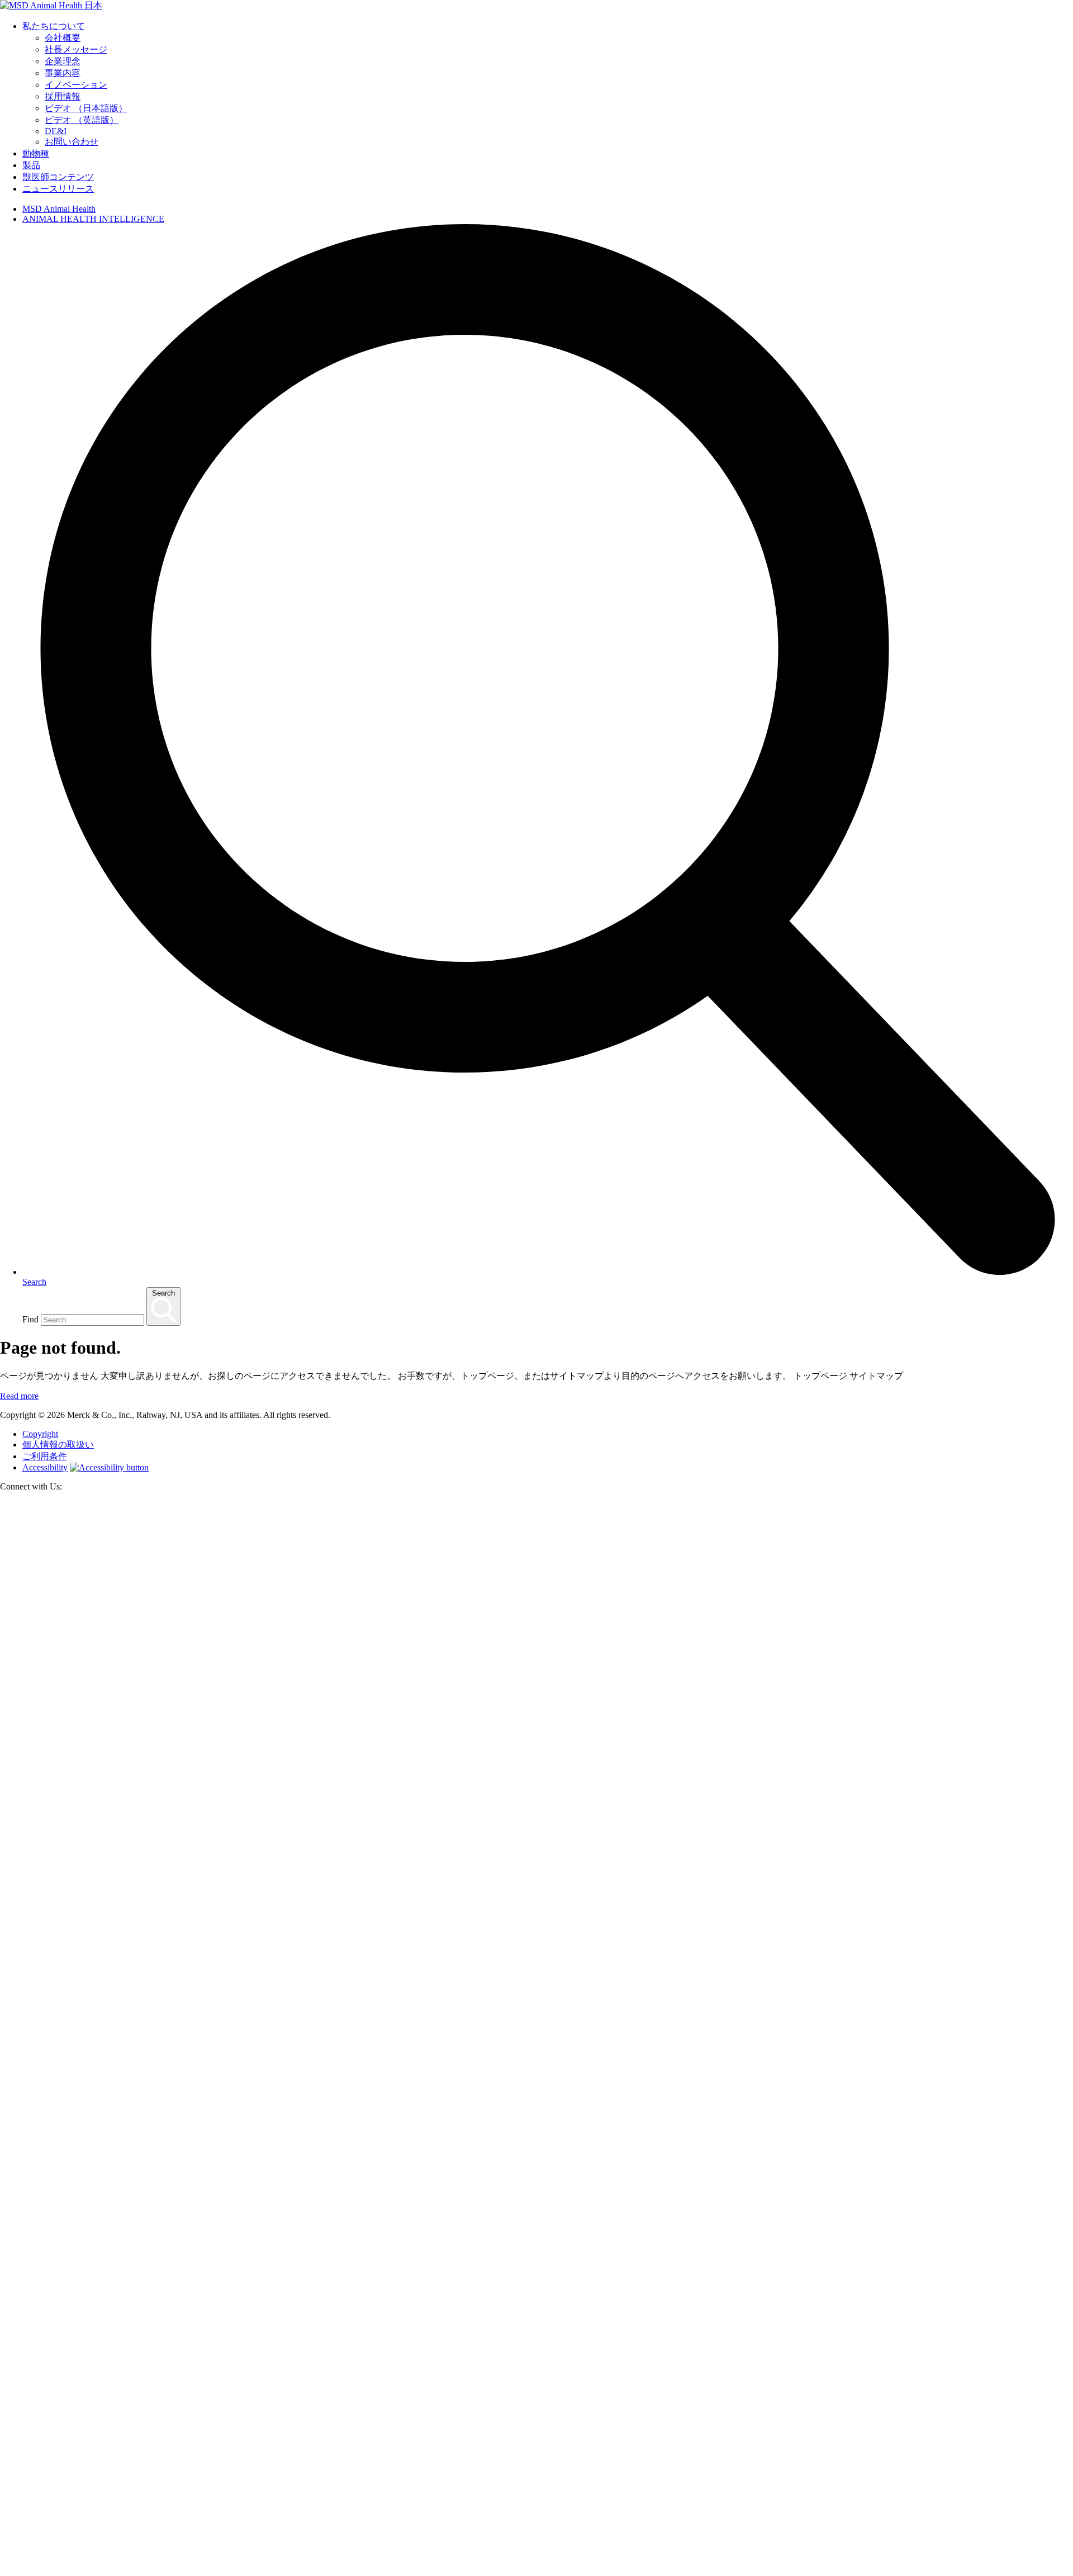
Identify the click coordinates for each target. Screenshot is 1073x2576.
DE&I (56, 131)
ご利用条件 (45, 1456)
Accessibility (45, 1467)
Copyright (40, 1434)
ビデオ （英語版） (82, 120)
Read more (19, 1396)
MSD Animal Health (59, 209)
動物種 (36, 153)
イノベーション (76, 85)
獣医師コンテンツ (58, 177)
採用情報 (63, 96)
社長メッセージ (76, 49)
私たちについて (54, 26)
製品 (31, 165)
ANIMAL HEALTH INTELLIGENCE (93, 219)
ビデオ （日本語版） (86, 108)
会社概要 (63, 38)
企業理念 (63, 61)
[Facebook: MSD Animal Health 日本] (536, 2571)
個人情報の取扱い (58, 1444)
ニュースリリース (58, 189)
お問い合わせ (72, 142)
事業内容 (63, 73)
